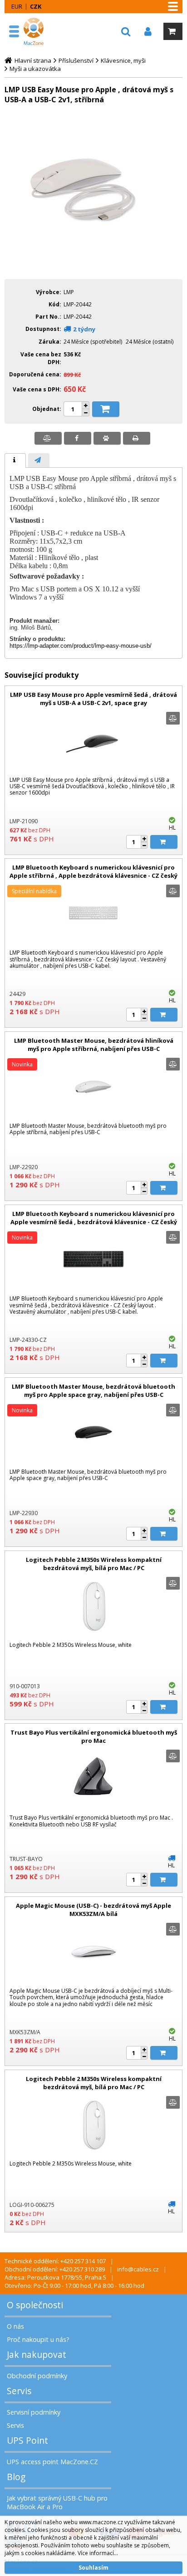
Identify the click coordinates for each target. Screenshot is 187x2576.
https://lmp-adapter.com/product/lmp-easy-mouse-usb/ (81, 646)
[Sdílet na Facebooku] (78, 438)
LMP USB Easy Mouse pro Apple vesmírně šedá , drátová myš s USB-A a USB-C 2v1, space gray (93, 699)
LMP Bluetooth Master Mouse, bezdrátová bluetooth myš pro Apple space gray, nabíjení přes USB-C (93, 1391)
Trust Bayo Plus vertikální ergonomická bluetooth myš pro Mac (94, 1736)
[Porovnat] (48, 438)
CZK (36, 6)
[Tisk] (137, 438)
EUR (17, 6)
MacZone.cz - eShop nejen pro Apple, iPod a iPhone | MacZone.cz (35, 31)
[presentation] (15, 460)
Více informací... (98, 2553)
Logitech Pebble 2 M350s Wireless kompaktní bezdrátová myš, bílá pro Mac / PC (94, 1564)
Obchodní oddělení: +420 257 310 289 (55, 2269)
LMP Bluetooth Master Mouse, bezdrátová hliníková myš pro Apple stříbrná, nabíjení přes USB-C (94, 1045)
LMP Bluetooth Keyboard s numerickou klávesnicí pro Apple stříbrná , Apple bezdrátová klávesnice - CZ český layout (93, 875)
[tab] (15, 460)
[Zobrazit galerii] (93, 266)
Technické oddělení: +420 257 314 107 (55, 2261)
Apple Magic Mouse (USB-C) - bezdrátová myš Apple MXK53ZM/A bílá (93, 1910)
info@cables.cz (138, 2269)
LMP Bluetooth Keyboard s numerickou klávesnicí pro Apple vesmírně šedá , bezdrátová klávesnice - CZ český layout (94, 1222)
